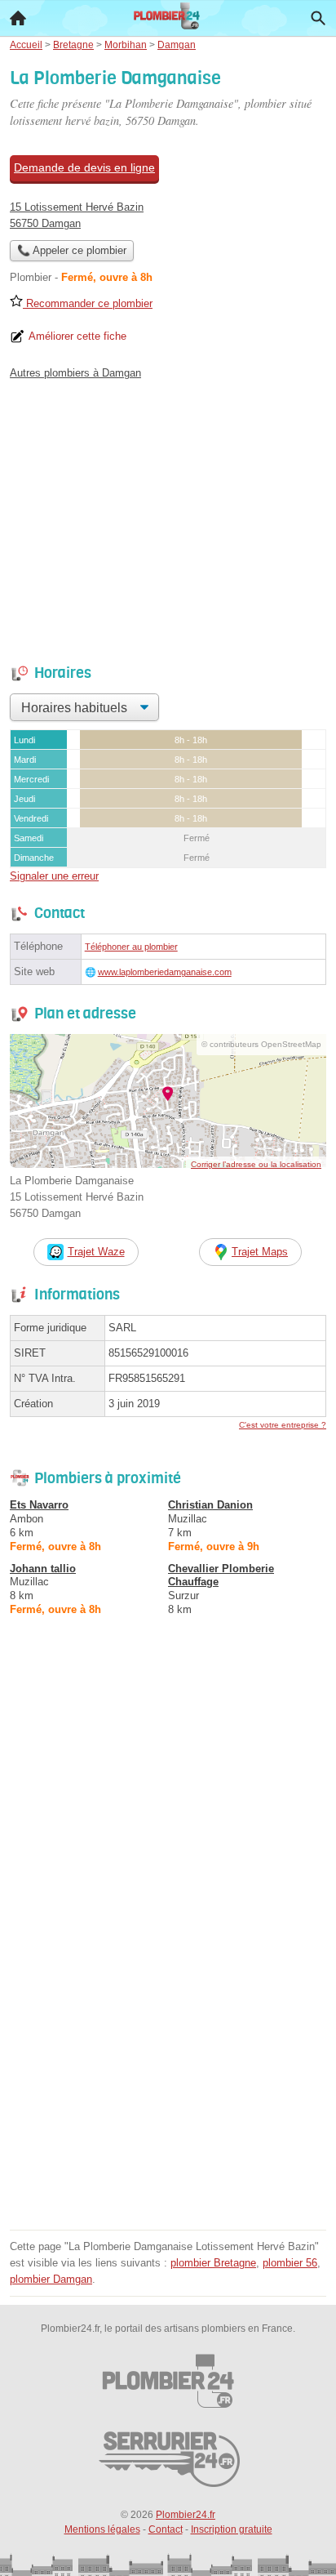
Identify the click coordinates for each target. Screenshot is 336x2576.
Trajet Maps (260, 1252)
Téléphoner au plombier (131, 947)
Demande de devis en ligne (84, 167)
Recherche (318, 18)
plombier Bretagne (213, 2263)
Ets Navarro (39, 1505)
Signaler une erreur (54, 876)
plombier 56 (290, 2263)
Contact (166, 2529)
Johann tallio (43, 1569)
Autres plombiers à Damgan (75, 373)
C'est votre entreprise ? (283, 1425)
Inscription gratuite (232, 2529)
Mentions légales (102, 2529)
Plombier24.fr (186, 2515)
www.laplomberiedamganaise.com (165, 972)
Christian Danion (210, 1505)
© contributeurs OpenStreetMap (261, 1044)
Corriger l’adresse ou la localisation (256, 1164)
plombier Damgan (51, 2279)
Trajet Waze (96, 1252)
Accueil (18, 18)
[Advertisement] (168, 2057)
